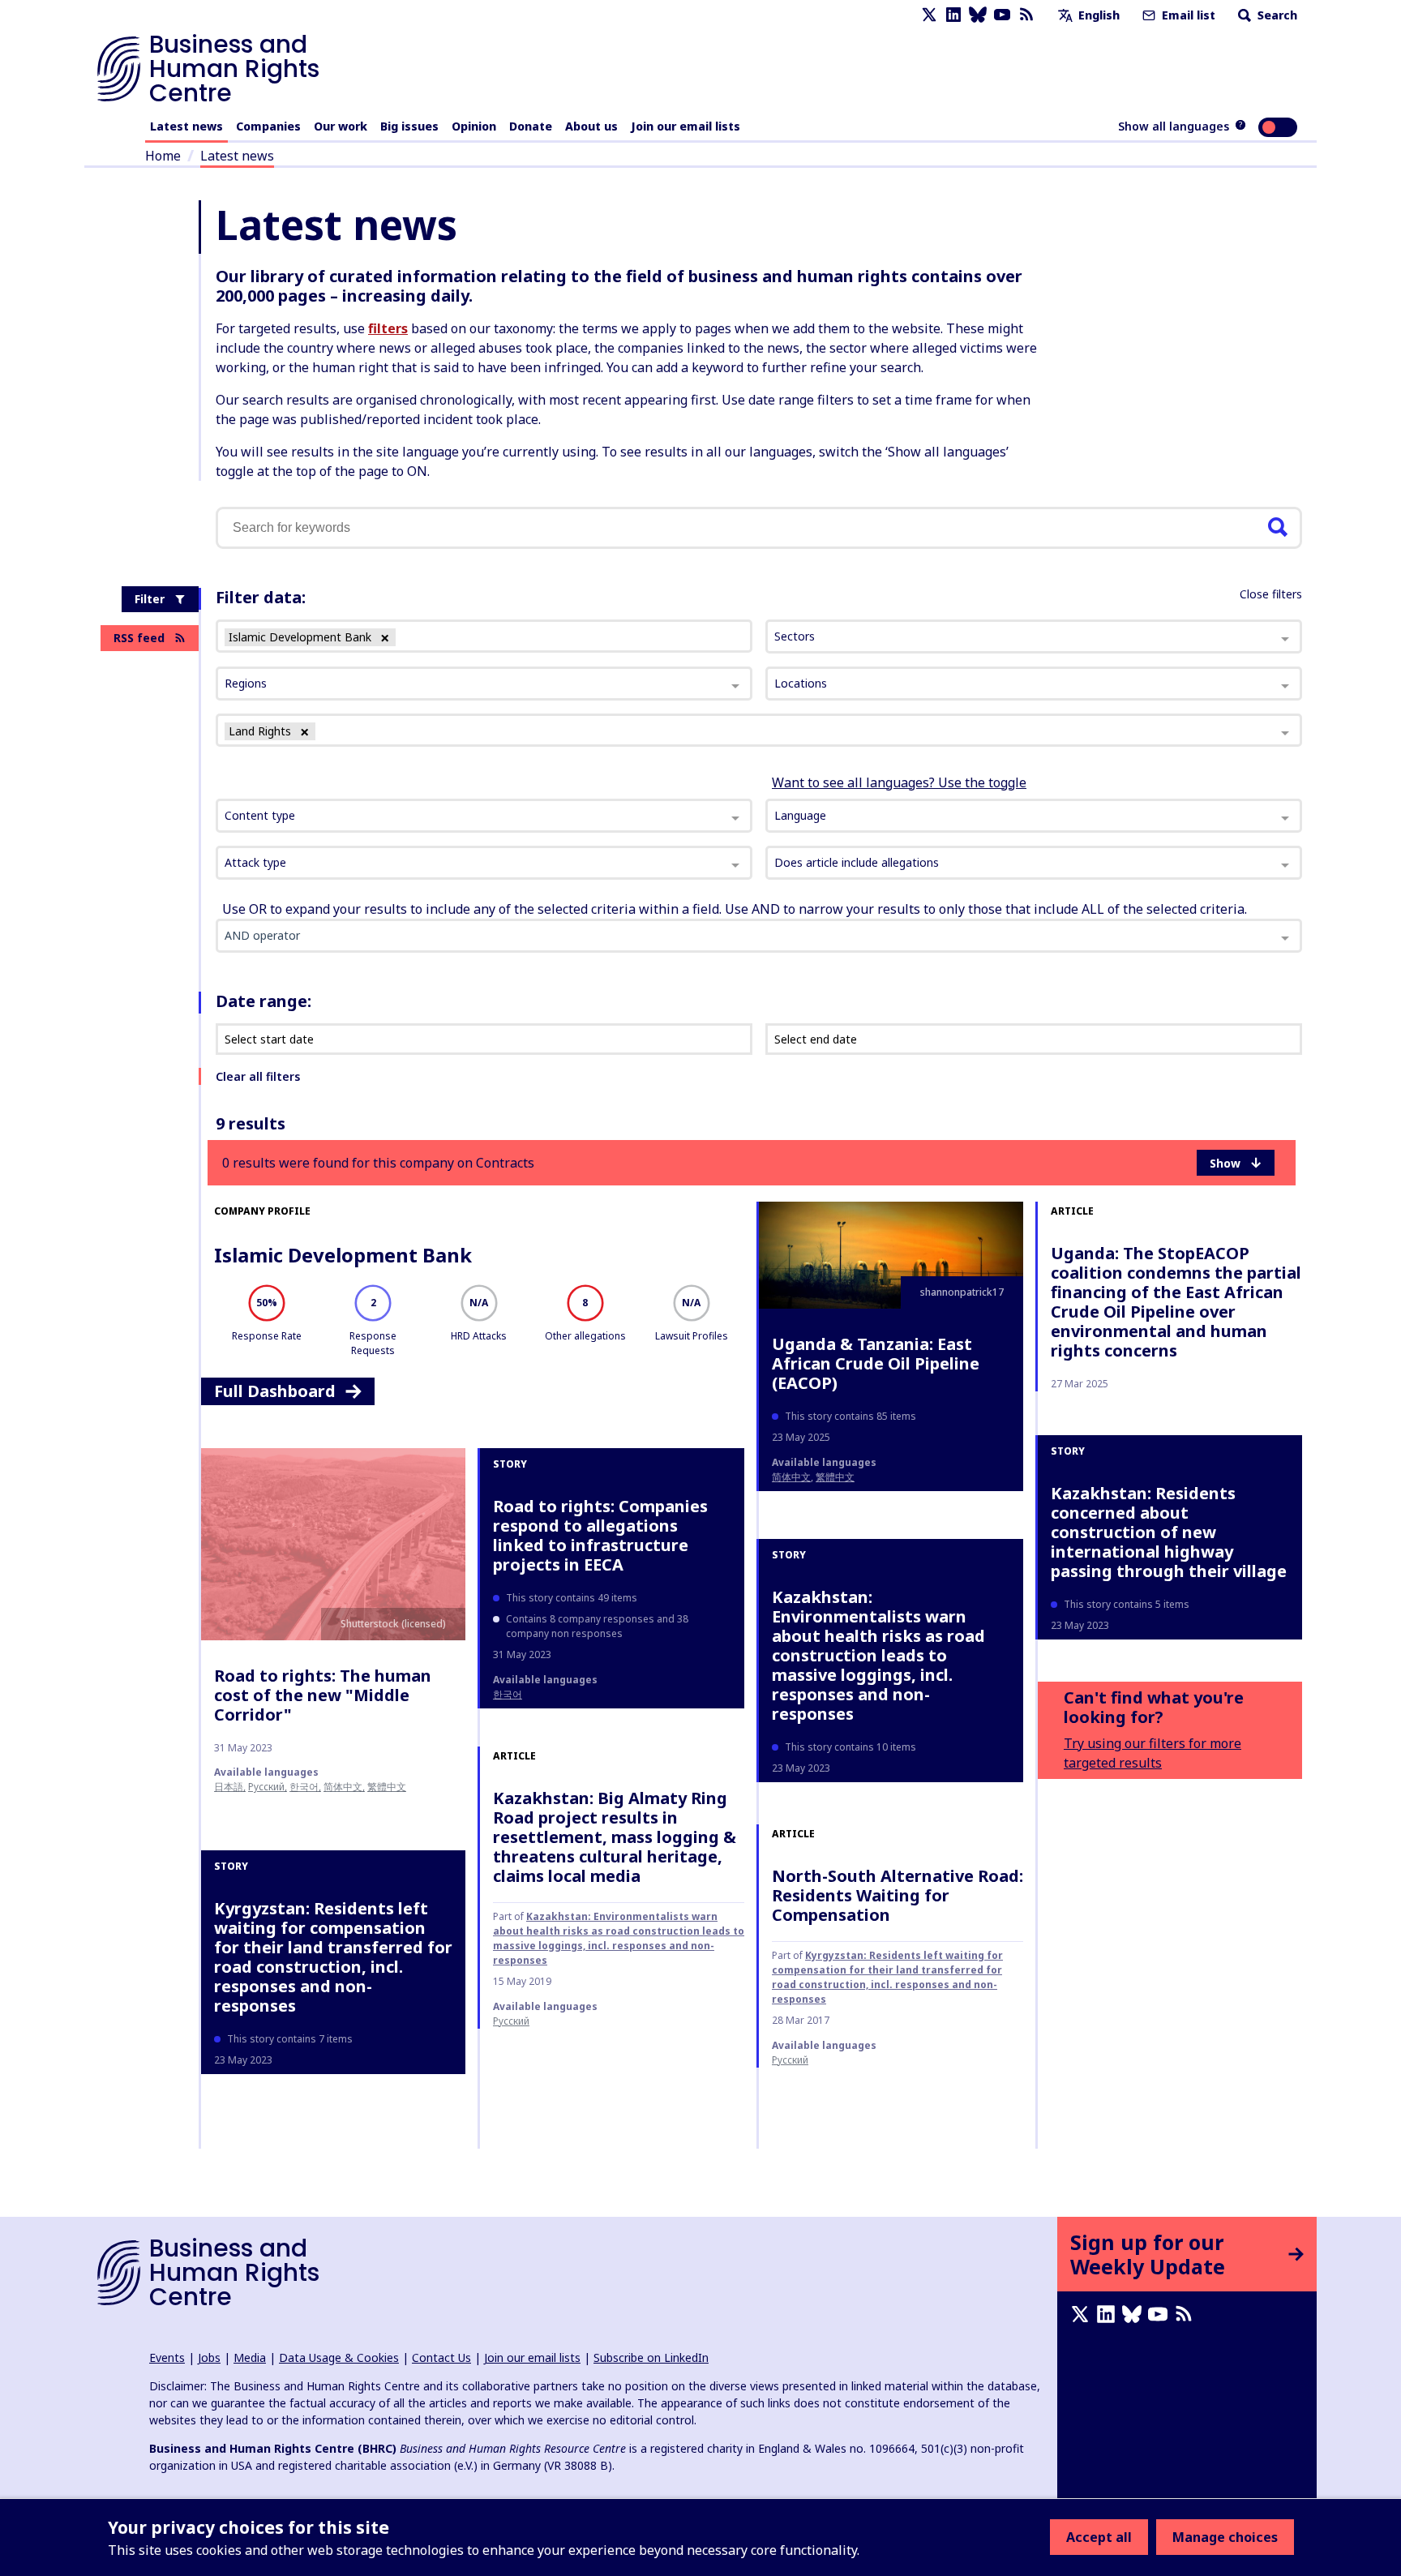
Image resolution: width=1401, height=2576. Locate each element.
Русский (266, 1787)
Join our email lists (686, 126)
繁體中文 (835, 1477)
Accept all (1099, 2537)
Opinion (474, 126)
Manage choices (1225, 2537)
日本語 (229, 1787)
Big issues (409, 126)
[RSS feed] (1026, 15)
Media (250, 2357)
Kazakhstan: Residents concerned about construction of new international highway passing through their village (1169, 1532)
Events (167, 2357)
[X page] (929, 15)
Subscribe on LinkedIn (651, 2357)
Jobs (209, 2357)
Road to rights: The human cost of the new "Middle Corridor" (323, 1695)
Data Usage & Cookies (339, 2357)
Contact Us (441, 2357)
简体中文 (791, 1477)
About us (591, 126)
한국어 (304, 1787)
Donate (531, 126)
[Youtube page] (1002, 15)
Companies (268, 126)
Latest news (186, 126)
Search (1276, 15)
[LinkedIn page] (953, 15)
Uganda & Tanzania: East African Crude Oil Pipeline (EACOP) (876, 1363)
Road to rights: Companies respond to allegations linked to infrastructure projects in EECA (600, 1535)
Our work (341, 126)
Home (163, 156)
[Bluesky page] (978, 15)
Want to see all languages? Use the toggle (899, 782)
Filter (150, 599)
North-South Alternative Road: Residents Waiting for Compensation (898, 1895)
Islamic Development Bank (343, 1255)
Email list (1187, 15)
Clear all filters (258, 1076)
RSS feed (139, 638)
